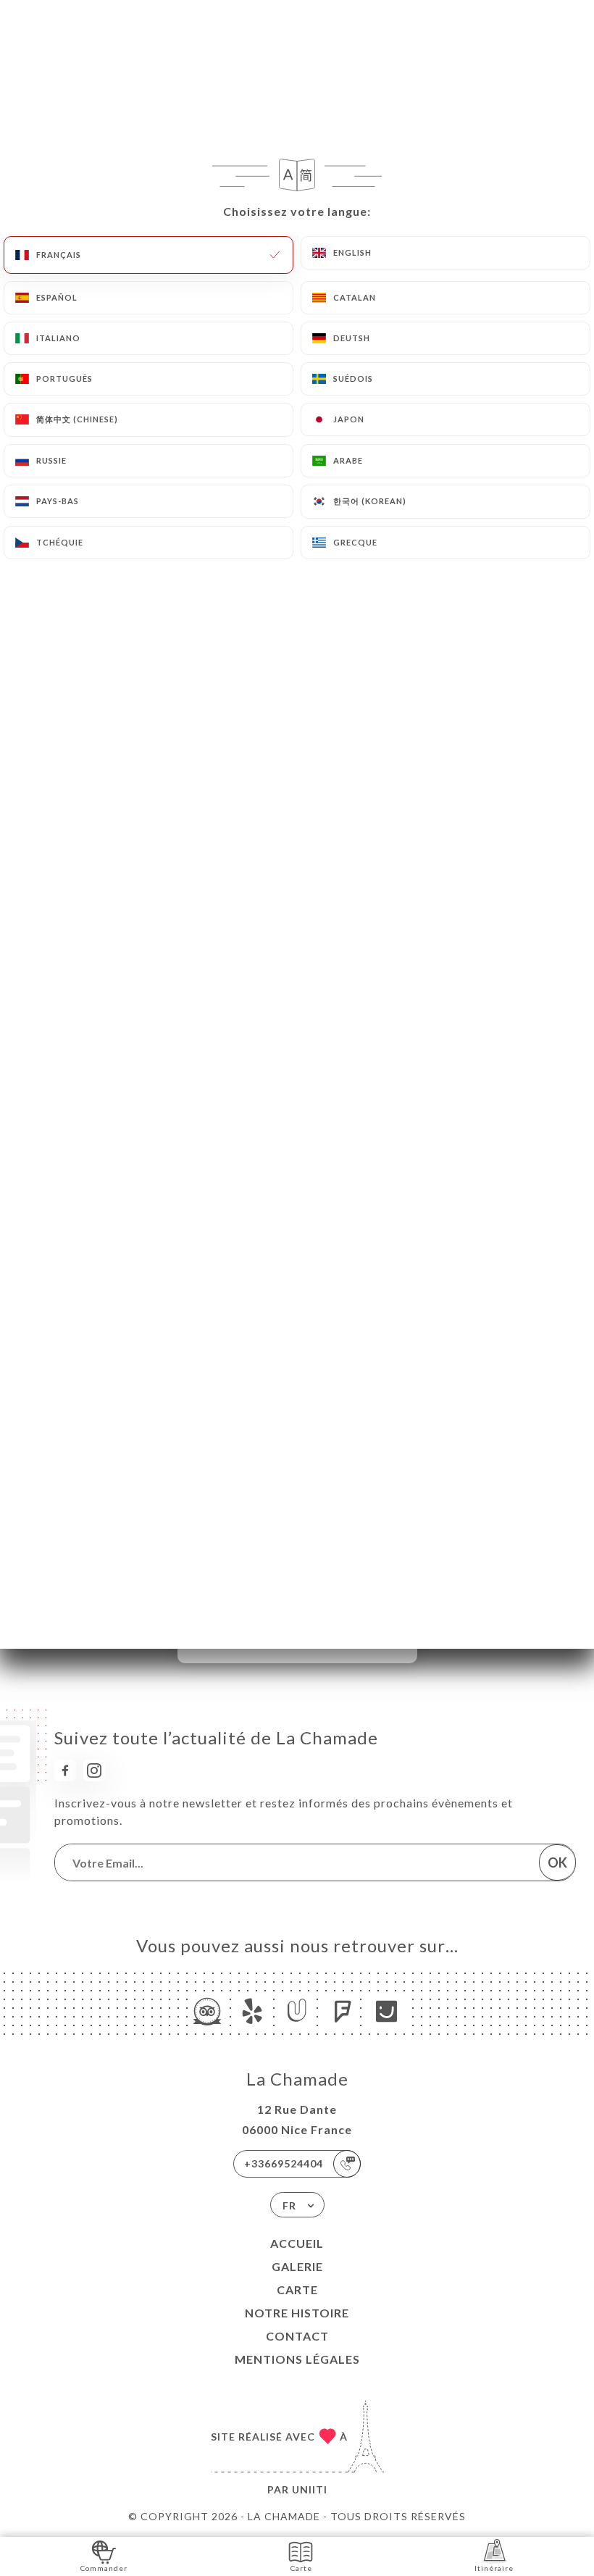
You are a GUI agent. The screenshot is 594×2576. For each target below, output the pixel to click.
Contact (297, 2336)
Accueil (297, 2243)
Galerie (297, 2266)
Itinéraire (494, 2568)
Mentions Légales (297, 2359)
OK (557, 1862)
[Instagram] (94, 1770)
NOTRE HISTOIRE (297, 2313)
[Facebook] (65, 1770)
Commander (104, 2568)
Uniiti (310, 2489)
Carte (297, 2289)
